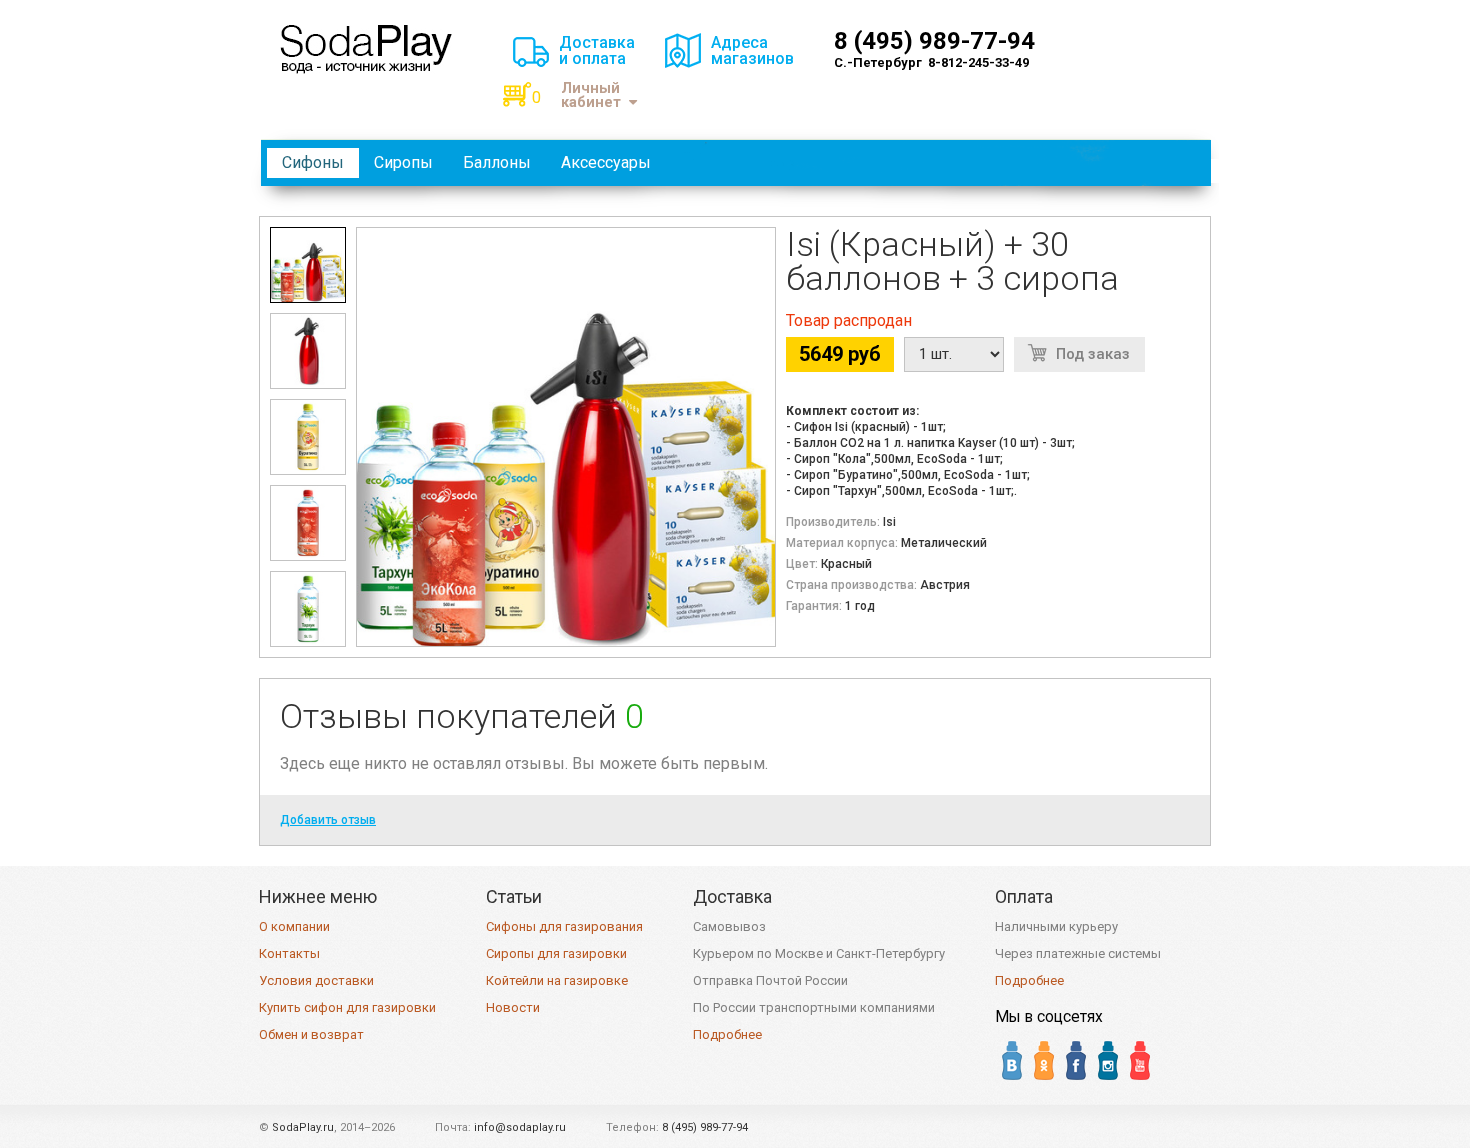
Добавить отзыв (328, 820)
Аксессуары (606, 162)
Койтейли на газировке (557, 980)
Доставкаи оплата (597, 50)
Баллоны (497, 162)
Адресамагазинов (752, 50)
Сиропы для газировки (556, 953)
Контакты (289, 953)
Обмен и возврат (311, 1034)
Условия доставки (316, 980)
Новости (513, 1007)
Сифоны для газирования (564, 926)
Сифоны (313, 162)
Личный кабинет (591, 95)
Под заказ (1093, 354)
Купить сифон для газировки (347, 1007)
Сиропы (403, 162)
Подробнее (727, 1034)
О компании (294, 926)
